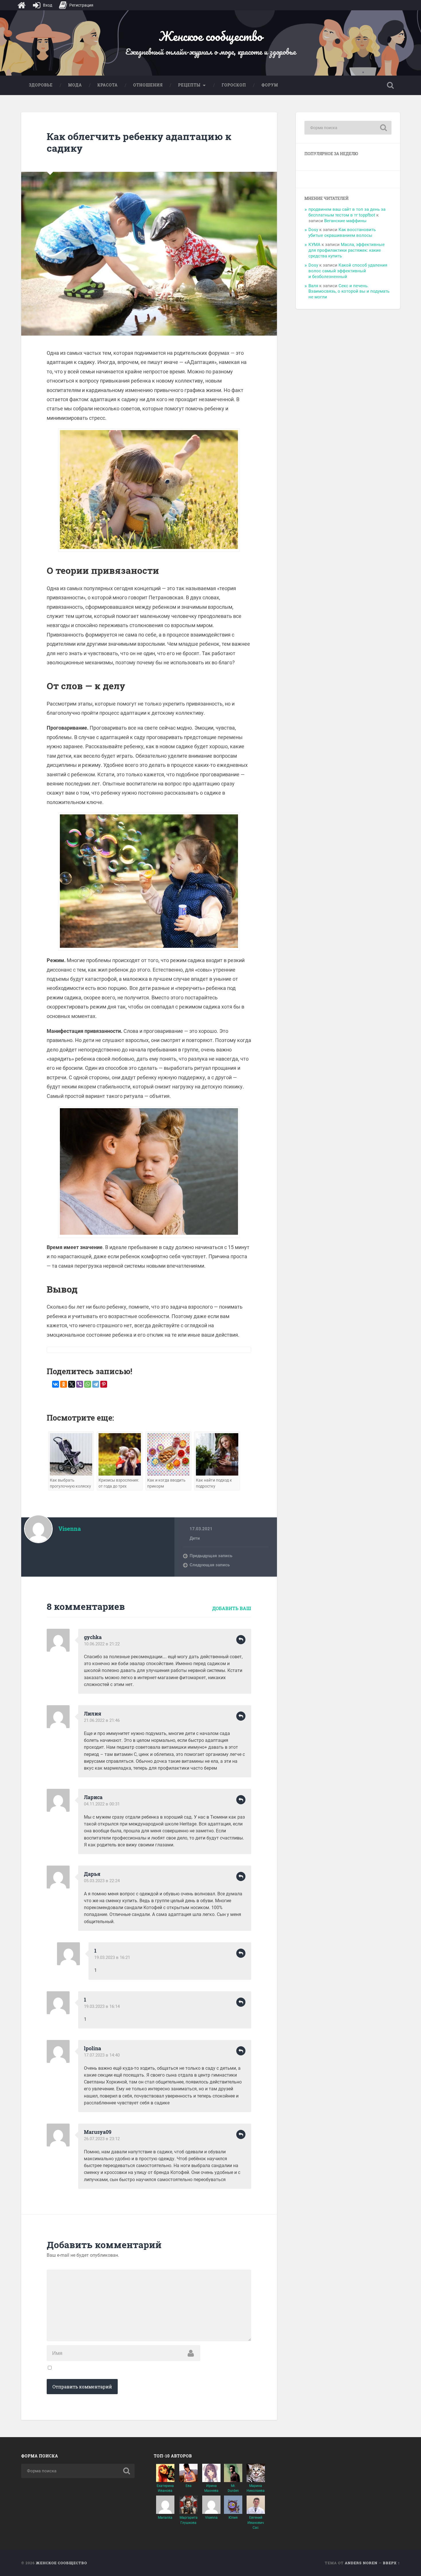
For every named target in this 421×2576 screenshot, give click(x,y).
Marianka (165, 2518)
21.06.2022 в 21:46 (102, 1720)
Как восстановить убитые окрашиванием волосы (342, 233)
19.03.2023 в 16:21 (112, 1957)
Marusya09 (98, 2132)
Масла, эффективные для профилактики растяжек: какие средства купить (347, 250)
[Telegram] (96, 1384)
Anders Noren (361, 2563)
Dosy (313, 230)
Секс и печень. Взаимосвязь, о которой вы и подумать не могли (349, 292)
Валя (313, 286)
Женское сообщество (210, 36)
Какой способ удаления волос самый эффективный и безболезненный (348, 271)
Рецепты (189, 85)
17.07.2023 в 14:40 (102, 2055)
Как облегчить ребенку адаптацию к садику (139, 142)
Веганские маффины (345, 221)
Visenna (211, 2518)
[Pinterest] (104, 1384)
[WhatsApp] (88, 1384)
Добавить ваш (232, 1608)
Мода (75, 85)
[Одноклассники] (64, 1384)
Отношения (148, 85)
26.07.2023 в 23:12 (102, 2139)
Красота (108, 85)
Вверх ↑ (392, 2563)
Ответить (241, 1640)
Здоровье (41, 85)
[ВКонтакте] (56, 1384)
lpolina (93, 2048)
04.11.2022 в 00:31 (102, 1804)
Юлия (233, 2518)
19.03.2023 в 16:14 (102, 2006)
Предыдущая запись (211, 1556)
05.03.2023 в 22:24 (102, 1881)
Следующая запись (210, 1565)
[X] (72, 1384)
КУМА (314, 245)
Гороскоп (234, 85)
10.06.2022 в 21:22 (102, 1644)
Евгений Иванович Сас (256, 2522)
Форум (270, 85)
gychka (93, 1637)
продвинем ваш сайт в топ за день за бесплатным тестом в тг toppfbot (347, 212)
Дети (195, 1538)
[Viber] (80, 1384)
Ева (189, 2486)
